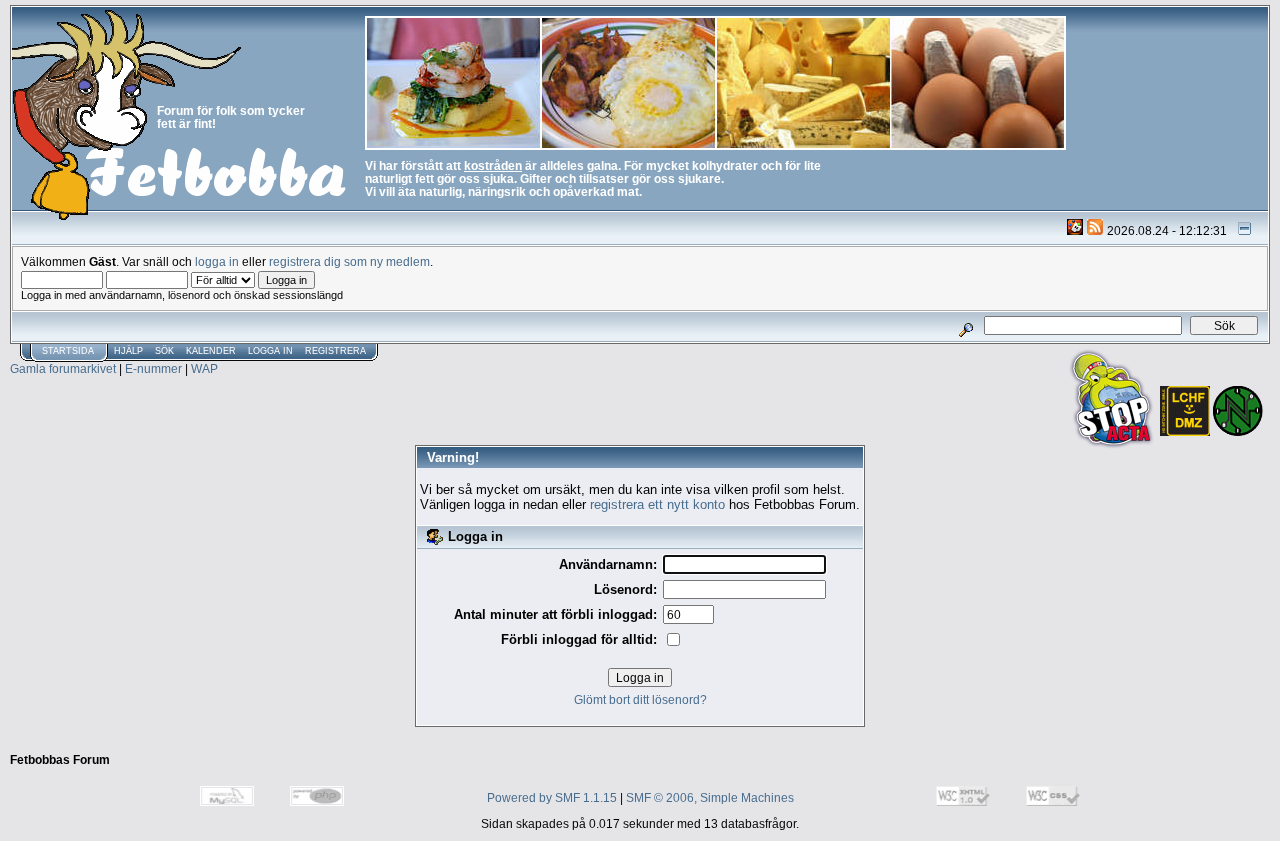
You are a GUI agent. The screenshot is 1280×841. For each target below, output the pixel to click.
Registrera (335, 351)
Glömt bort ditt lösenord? (640, 699)
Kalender (211, 351)
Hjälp (128, 351)
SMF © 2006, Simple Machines (710, 797)
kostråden (493, 165)
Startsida (68, 351)
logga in (217, 261)
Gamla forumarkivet (63, 368)
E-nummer (153, 368)
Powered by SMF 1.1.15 (552, 797)
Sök (164, 351)
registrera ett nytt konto (657, 504)
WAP (204, 368)
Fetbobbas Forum (60, 759)
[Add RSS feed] (1095, 230)
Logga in (270, 351)
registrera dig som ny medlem (349, 261)
